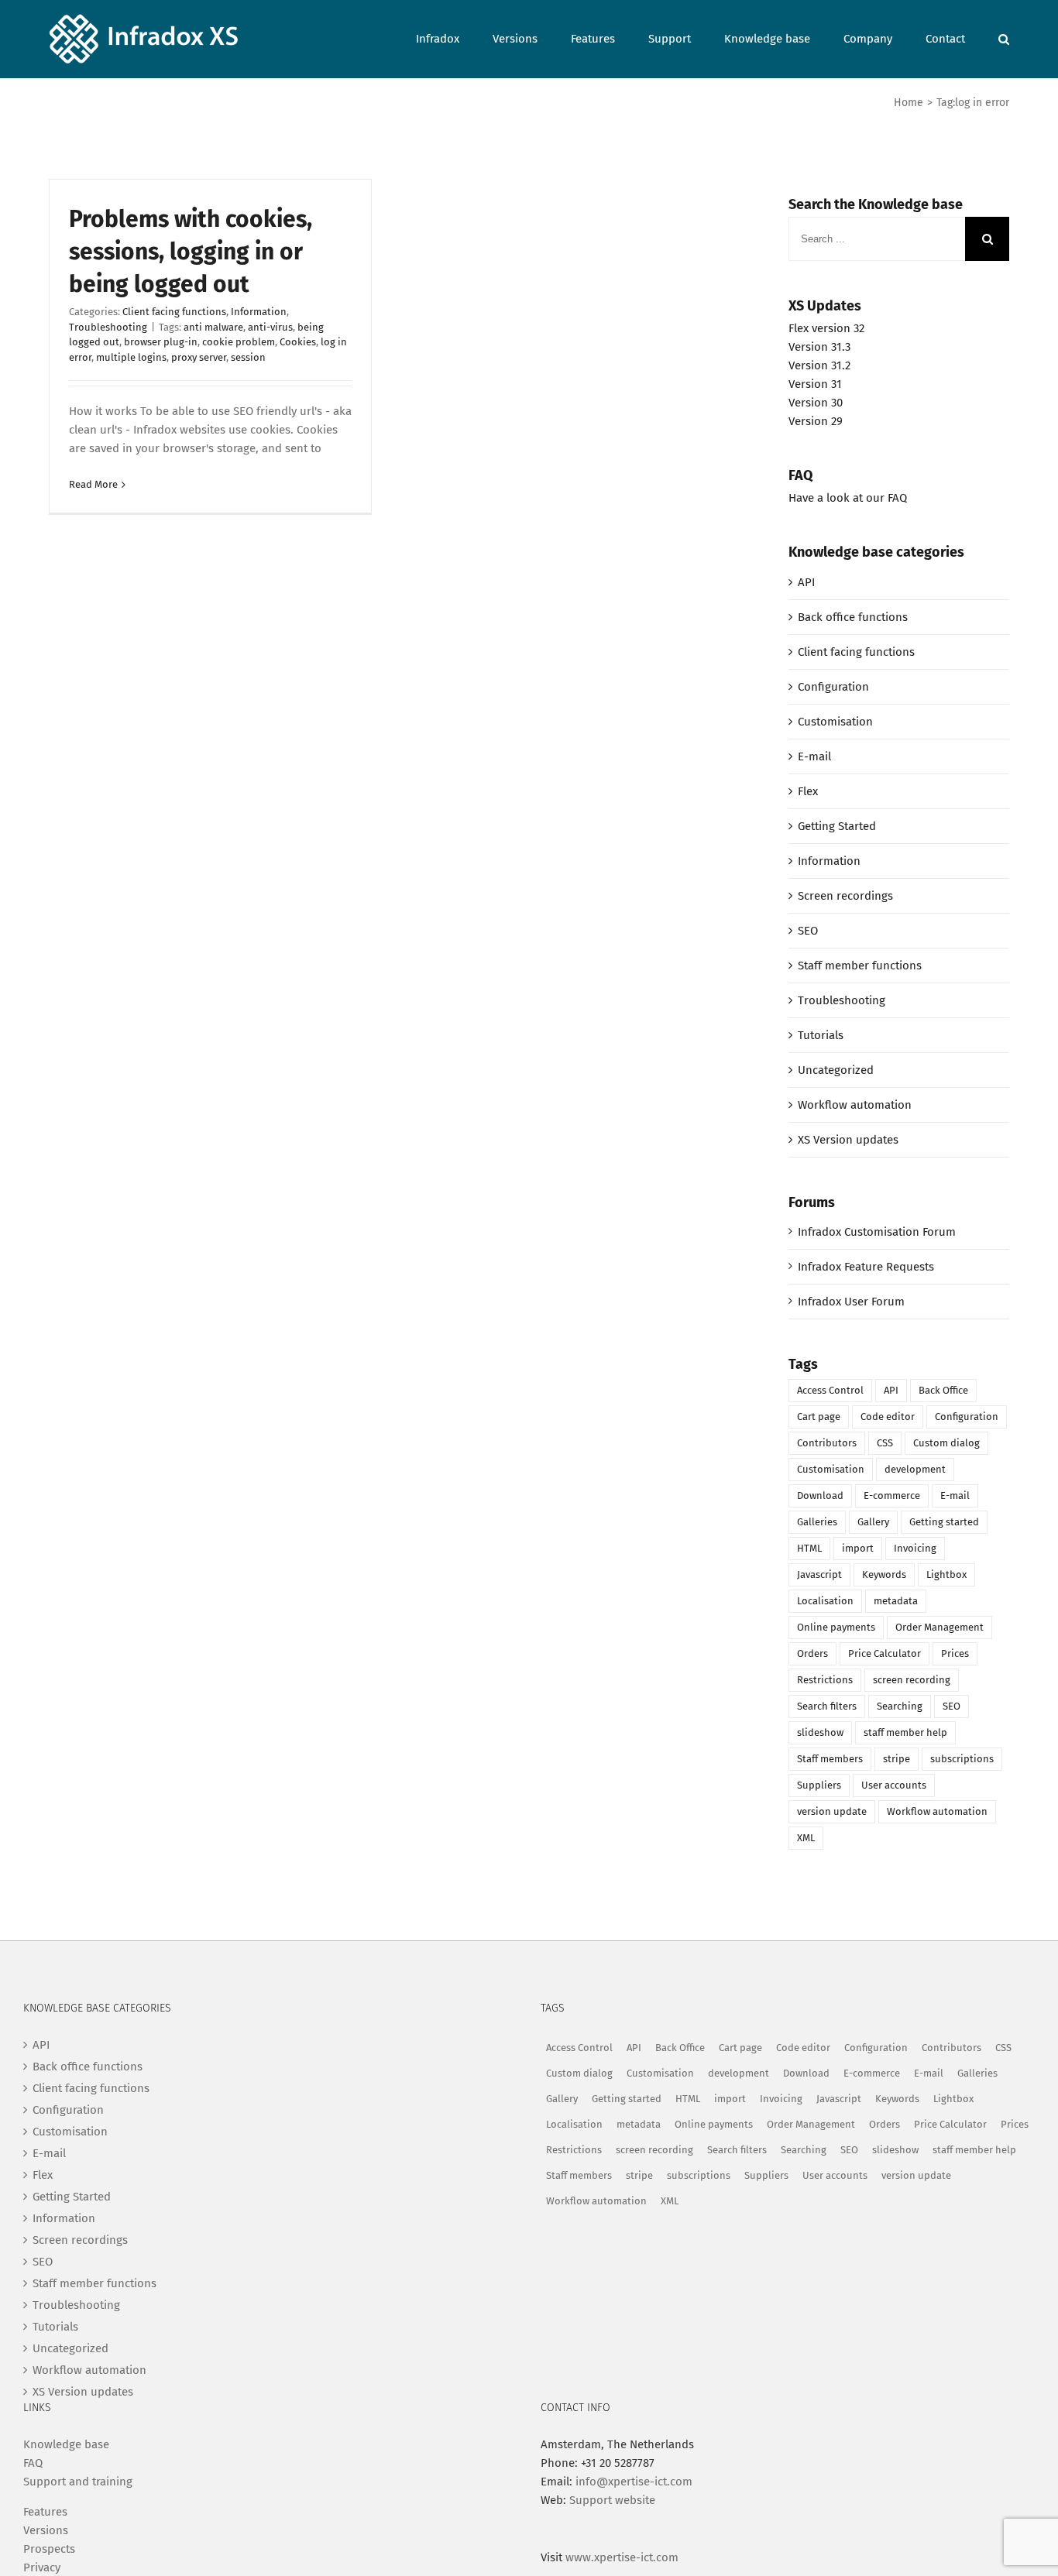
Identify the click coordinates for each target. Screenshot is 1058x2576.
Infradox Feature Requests (866, 1267)
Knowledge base (66, 2444)
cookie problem (239, 342)
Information (259, 312)
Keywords (884, 1574)
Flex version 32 (826, 328)
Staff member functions (860, 966)
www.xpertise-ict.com (622, 2557)
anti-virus (270, 327)
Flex (808, 791)
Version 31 (815, 384)
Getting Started (837, 826)
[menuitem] (454, 38)
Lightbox (946, 1574)
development (915, 1469)
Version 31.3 (819, 347)
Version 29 (816, 421)
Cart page (819, 1417)
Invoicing (915, 1548)
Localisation (825, 1601)
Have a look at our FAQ (848, 498)
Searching (900, 1706)
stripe (897, 1759)
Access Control (830, 1390)
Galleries (817, 1522)
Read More (93, 484)
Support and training (78, 2482)
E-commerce (892, 1496)
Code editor (888, 1417)
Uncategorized (836, 1070)
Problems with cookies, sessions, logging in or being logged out (191, 252)
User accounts (894, 1785)
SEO (808, 931)
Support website (612, 2500)
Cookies (298, 342)
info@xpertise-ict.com (634, 2482)
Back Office (943, 1390)
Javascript (819, 1574)
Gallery (873, 1522)
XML (806, 1838)
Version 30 (816, 403)
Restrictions (825, 1680)
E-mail (814, 756)
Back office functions (853, 617)
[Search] (1004, 38)
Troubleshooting (108, 327)
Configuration (833, 687)
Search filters (827, 1706)
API (806, 582)
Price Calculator (885, 1653)
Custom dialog (946, 1443)
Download (820, 1496)
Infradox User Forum (851, 1302)
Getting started (944, 1522)
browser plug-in (161, 342)
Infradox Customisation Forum (877, 1232)
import (858, 1548)
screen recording (912, 1680)
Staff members (830, 1759)
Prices (955, 1653)
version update (832, 1811)
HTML (809, 1548)
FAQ (33, 2463)
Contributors (827, 1443)
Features (45, 2512)
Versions (46, 2530)
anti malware (213, 327)
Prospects (49, 2549)
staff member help (905, 1732)
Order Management (939, 1627)
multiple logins (131, 357)
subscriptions (962, 1759)
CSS (885, 1443)
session (248, 357)
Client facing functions (174, 312)
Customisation (835, 722)
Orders (812, 1653)
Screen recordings (845, 896)
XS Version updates (848, 1140)
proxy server (199, 357)
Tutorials (821, 1035)
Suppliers (819, 1785)
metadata (896, 1601)
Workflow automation (855, 1105)
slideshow (820, 1732)
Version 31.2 (819, 365)
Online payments (836, 1627)
